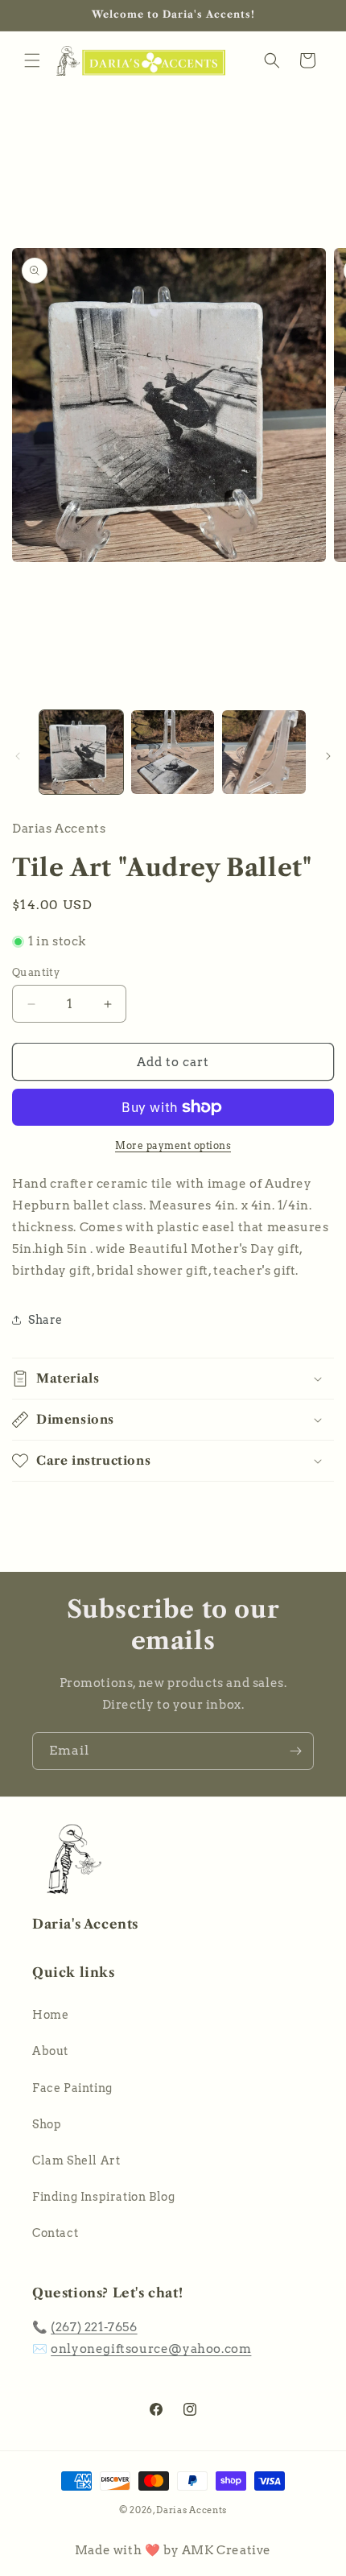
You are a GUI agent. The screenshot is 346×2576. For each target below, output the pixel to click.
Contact (55, 2233)
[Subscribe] (295, 1751)
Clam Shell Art (76, 2160)
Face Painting (72, 2088)
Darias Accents (192, 2510)
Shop (47, 2124)
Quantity (36, 972)
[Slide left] (18, 756)
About (50, 2051)
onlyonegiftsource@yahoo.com (151, 2349)
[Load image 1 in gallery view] (81, 752)
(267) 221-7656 (94, 2327)
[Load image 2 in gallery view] (173, 752)
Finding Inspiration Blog (103, 2197)
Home (50, 2015)
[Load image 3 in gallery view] (264, 752)
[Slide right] (328, 756)
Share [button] (45, 1320)
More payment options (173, 1145)
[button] (32, 60)
